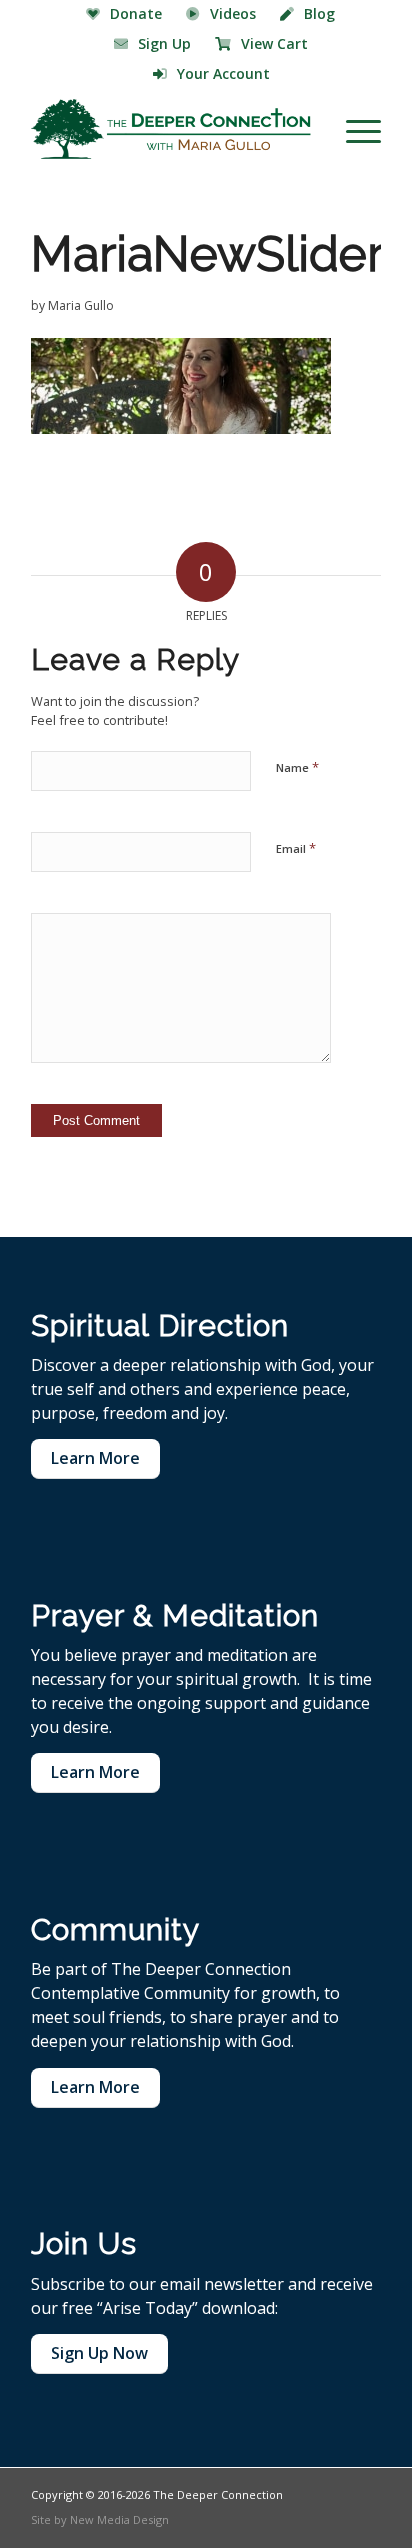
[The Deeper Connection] (171, 129)
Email (296, 848)
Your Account (223, 73)
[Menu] (353, 129)
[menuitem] (124, 15)
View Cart (274, 43)
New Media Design (119, 2519)
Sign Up (164, 43)
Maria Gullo (81, 305)
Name (297, 767)
